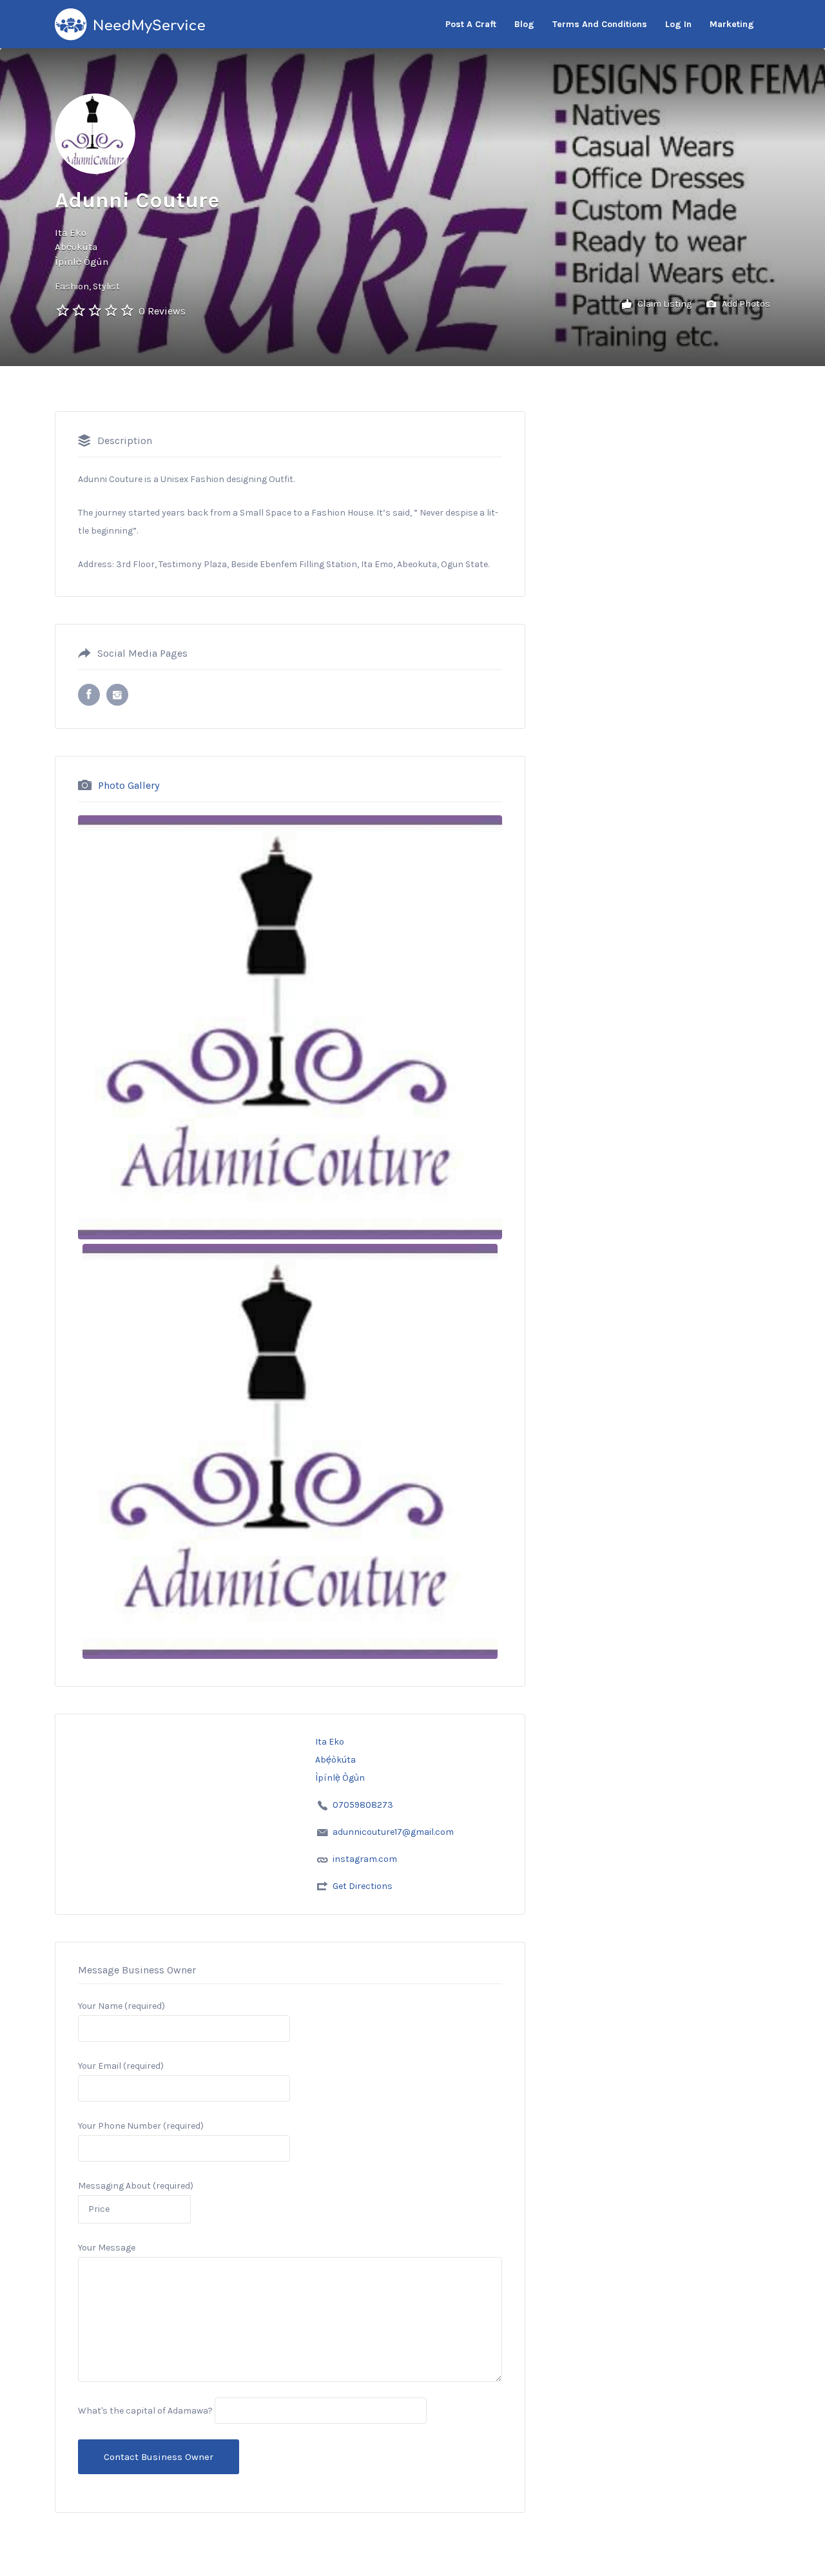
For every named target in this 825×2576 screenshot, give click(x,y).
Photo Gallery (129, 785)
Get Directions (363, 1886)
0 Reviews (162, 311)
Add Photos (745, 304)
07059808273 (363, 1805)
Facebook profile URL (89, 695)
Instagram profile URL (117, 695)
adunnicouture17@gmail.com (393, 1832)
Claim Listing (664, 304)
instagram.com (365, 1859)
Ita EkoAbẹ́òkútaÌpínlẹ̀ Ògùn (82, 247)
